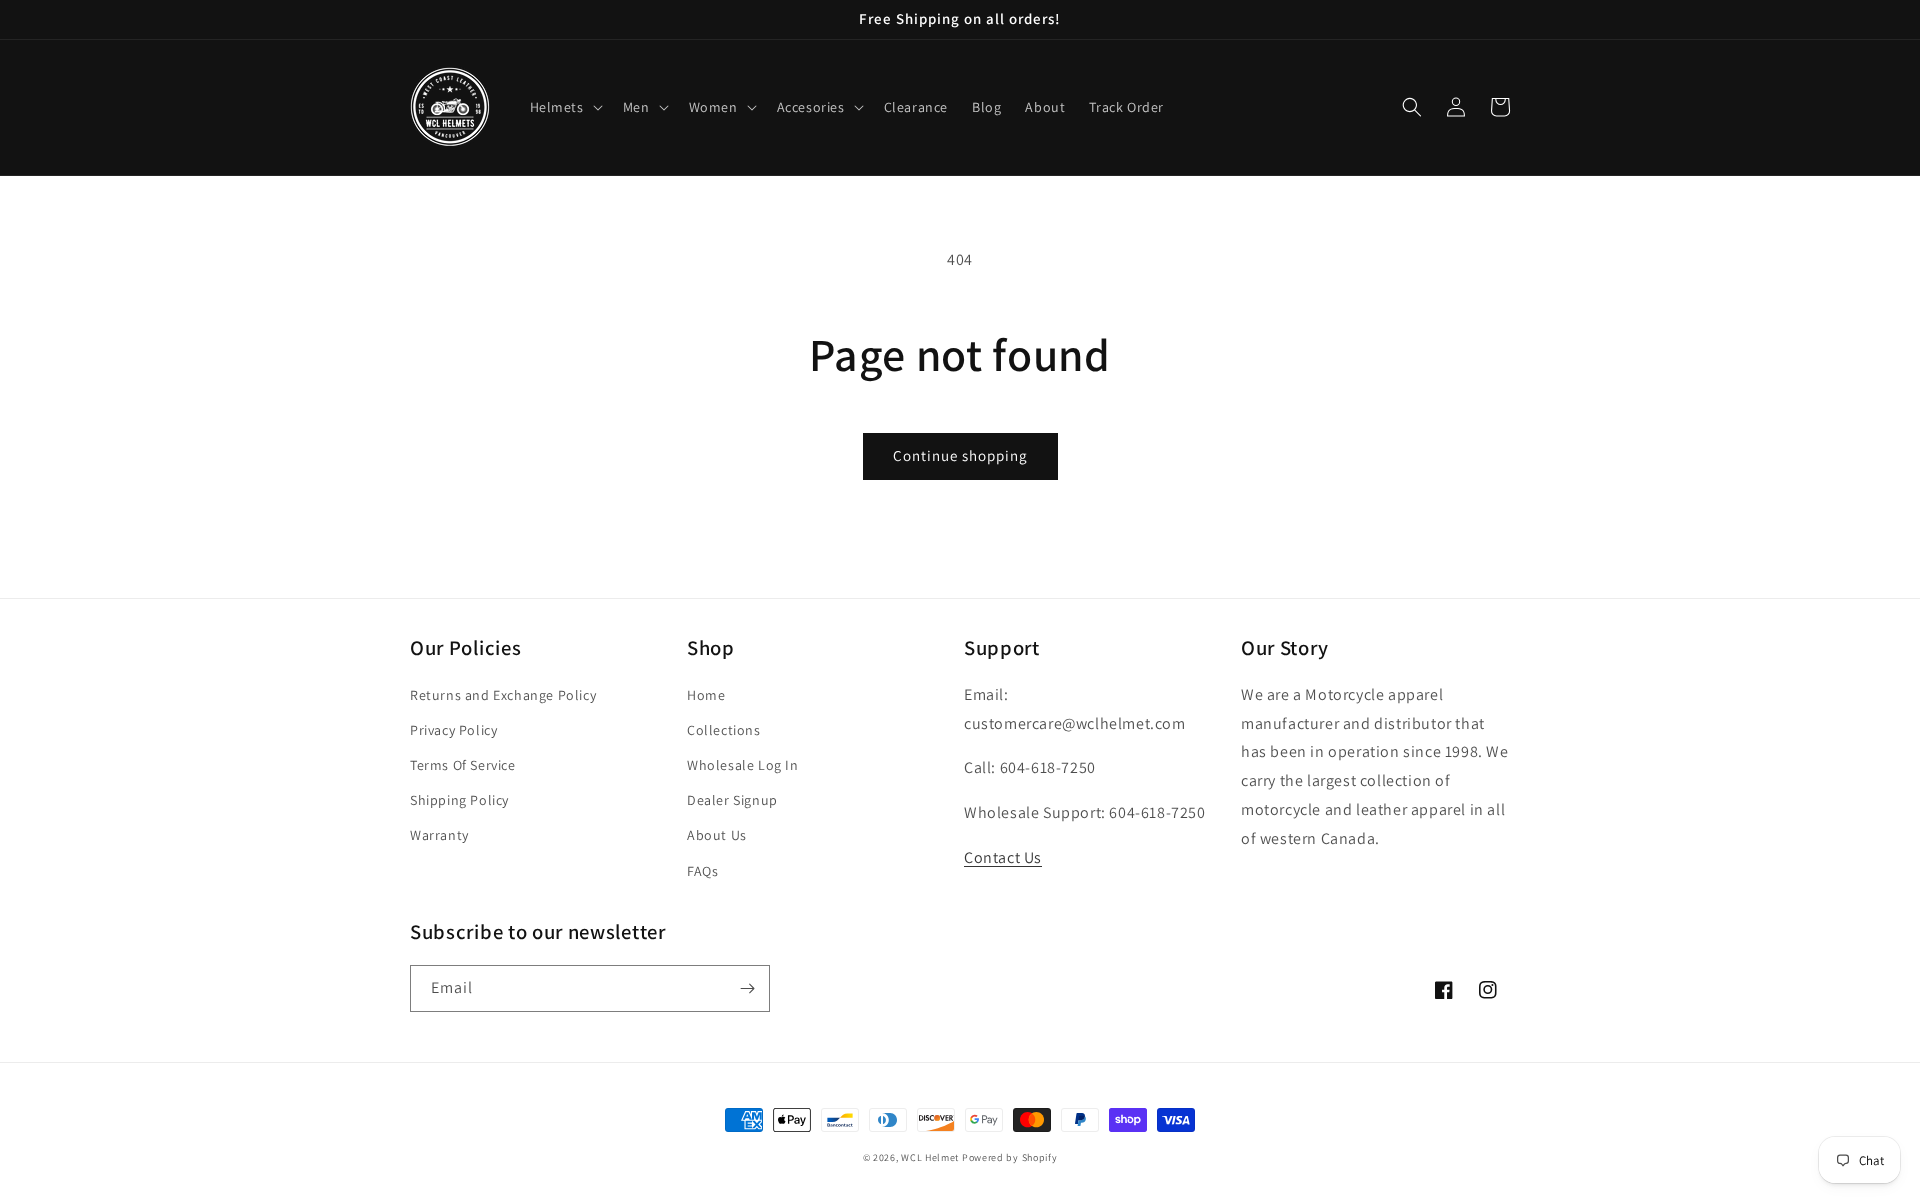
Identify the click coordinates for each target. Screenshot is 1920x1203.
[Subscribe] (747, 988)
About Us (717, 835)
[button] (564, 107)
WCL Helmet (931, 1157)
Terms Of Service (463, 765)
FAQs (702, 871)
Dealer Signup (732, 800)
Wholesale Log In (743, 765)
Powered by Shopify (1010, 1157)
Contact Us (1003, 857)
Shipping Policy (459, 800)
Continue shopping (960, 455)
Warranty (439, 835)
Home (706, 695)
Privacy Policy (453, 730)
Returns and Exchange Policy (503, 695)
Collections (724, 730)
